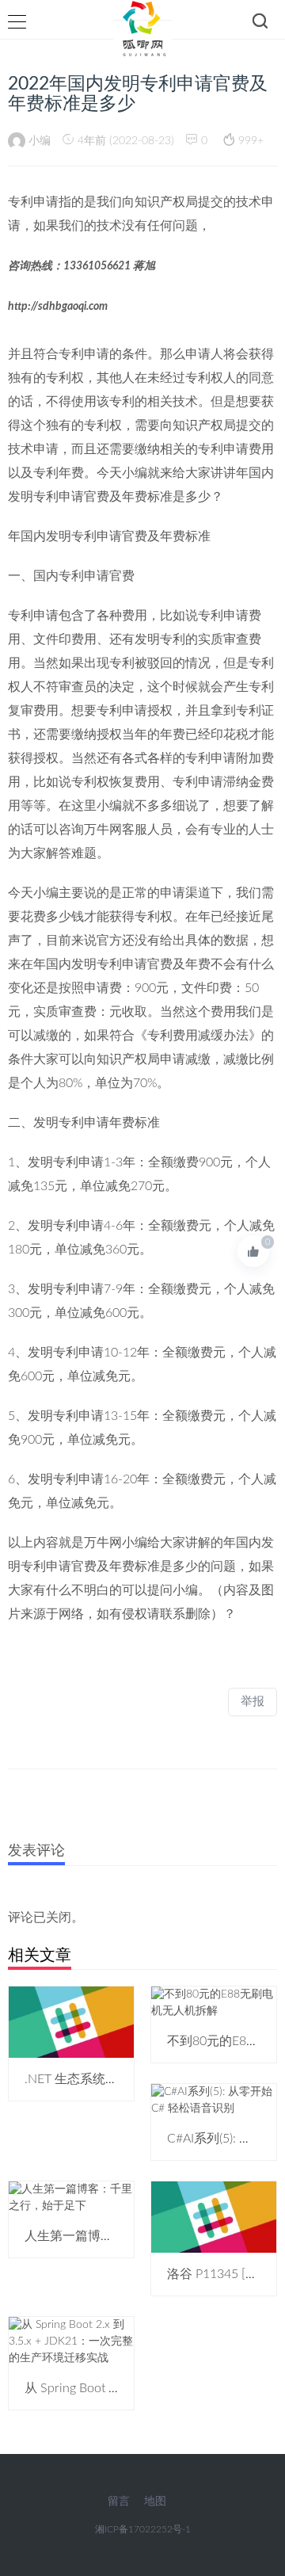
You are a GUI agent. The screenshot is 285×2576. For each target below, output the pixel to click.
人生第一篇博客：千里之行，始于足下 (132, 2236)
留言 (119, 2502)
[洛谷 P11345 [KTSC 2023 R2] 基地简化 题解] (214, 2217)
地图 (155, 2502)
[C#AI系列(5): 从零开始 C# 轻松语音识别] (214, 2101)
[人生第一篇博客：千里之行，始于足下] (71, 2198)
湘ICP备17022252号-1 (143, 2529)
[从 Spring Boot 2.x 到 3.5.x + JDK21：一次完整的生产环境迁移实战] (71, 2341)
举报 (253, 1702)
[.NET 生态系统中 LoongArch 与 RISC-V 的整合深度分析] (71, 2022)
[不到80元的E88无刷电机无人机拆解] (214, 2003)
